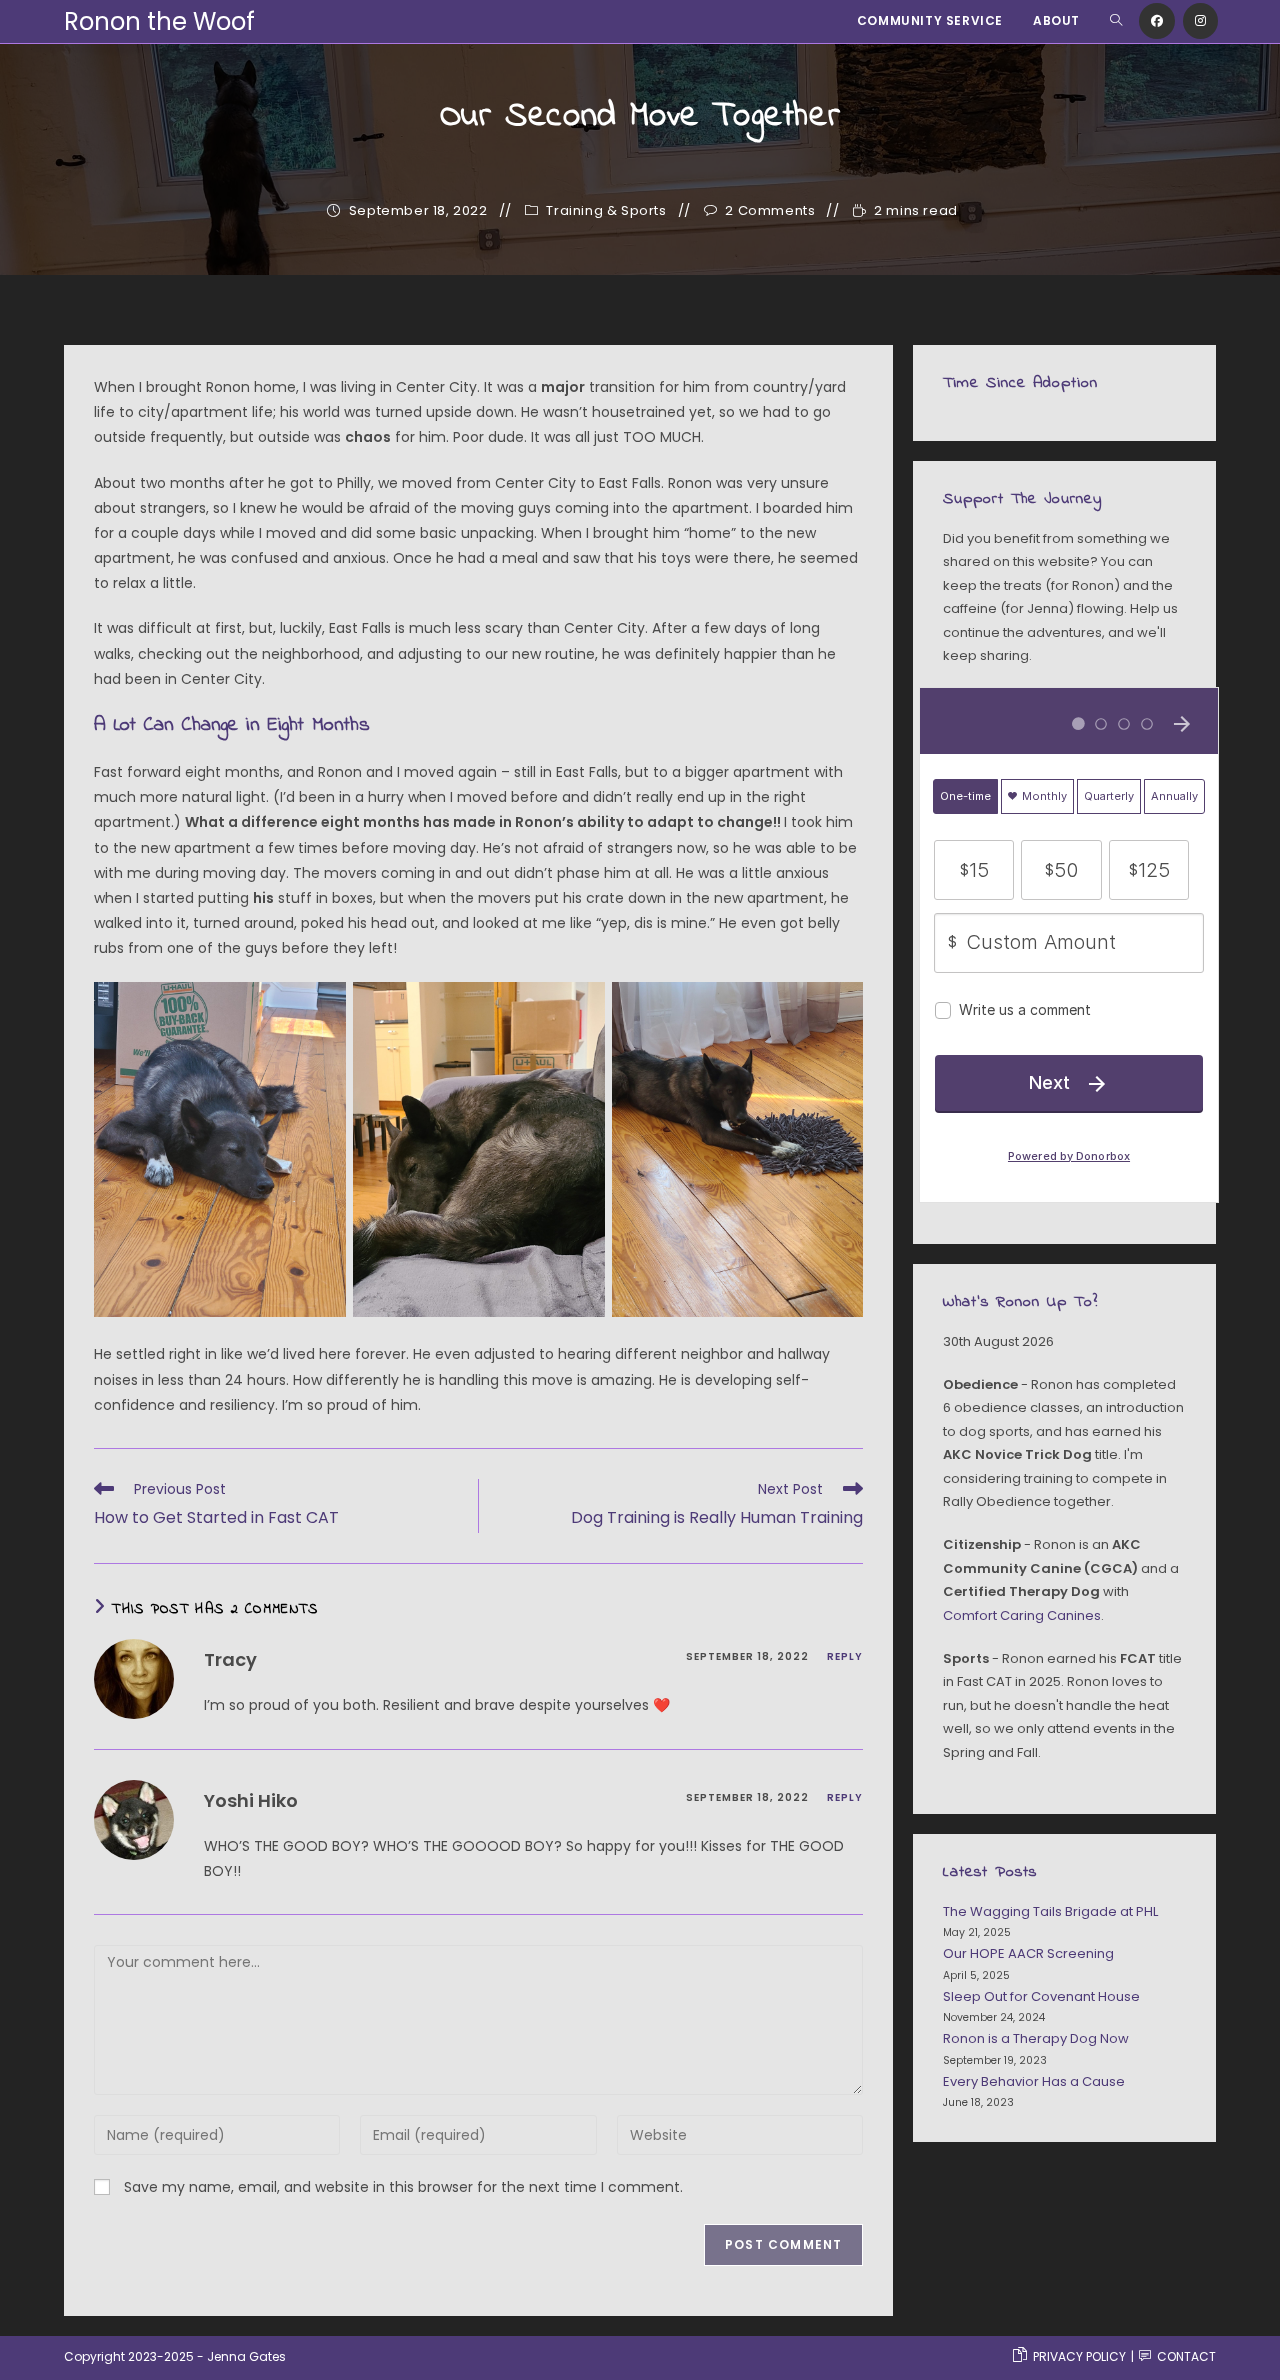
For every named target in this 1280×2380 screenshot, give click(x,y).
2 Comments (770, 211)
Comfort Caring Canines (1022, 1615)
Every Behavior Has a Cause (1034, 2081)
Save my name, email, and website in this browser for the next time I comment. (403, 2187)
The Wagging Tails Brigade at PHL (1050, 1911)
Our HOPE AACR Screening (1028, 1953)
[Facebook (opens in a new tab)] (1157, 21)
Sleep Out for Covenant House (1041, 1996)
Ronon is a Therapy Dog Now (1036, 2038)
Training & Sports (606, 211)
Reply (845, 1656)
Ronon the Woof (159, 21)
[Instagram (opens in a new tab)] (1200, 21)
